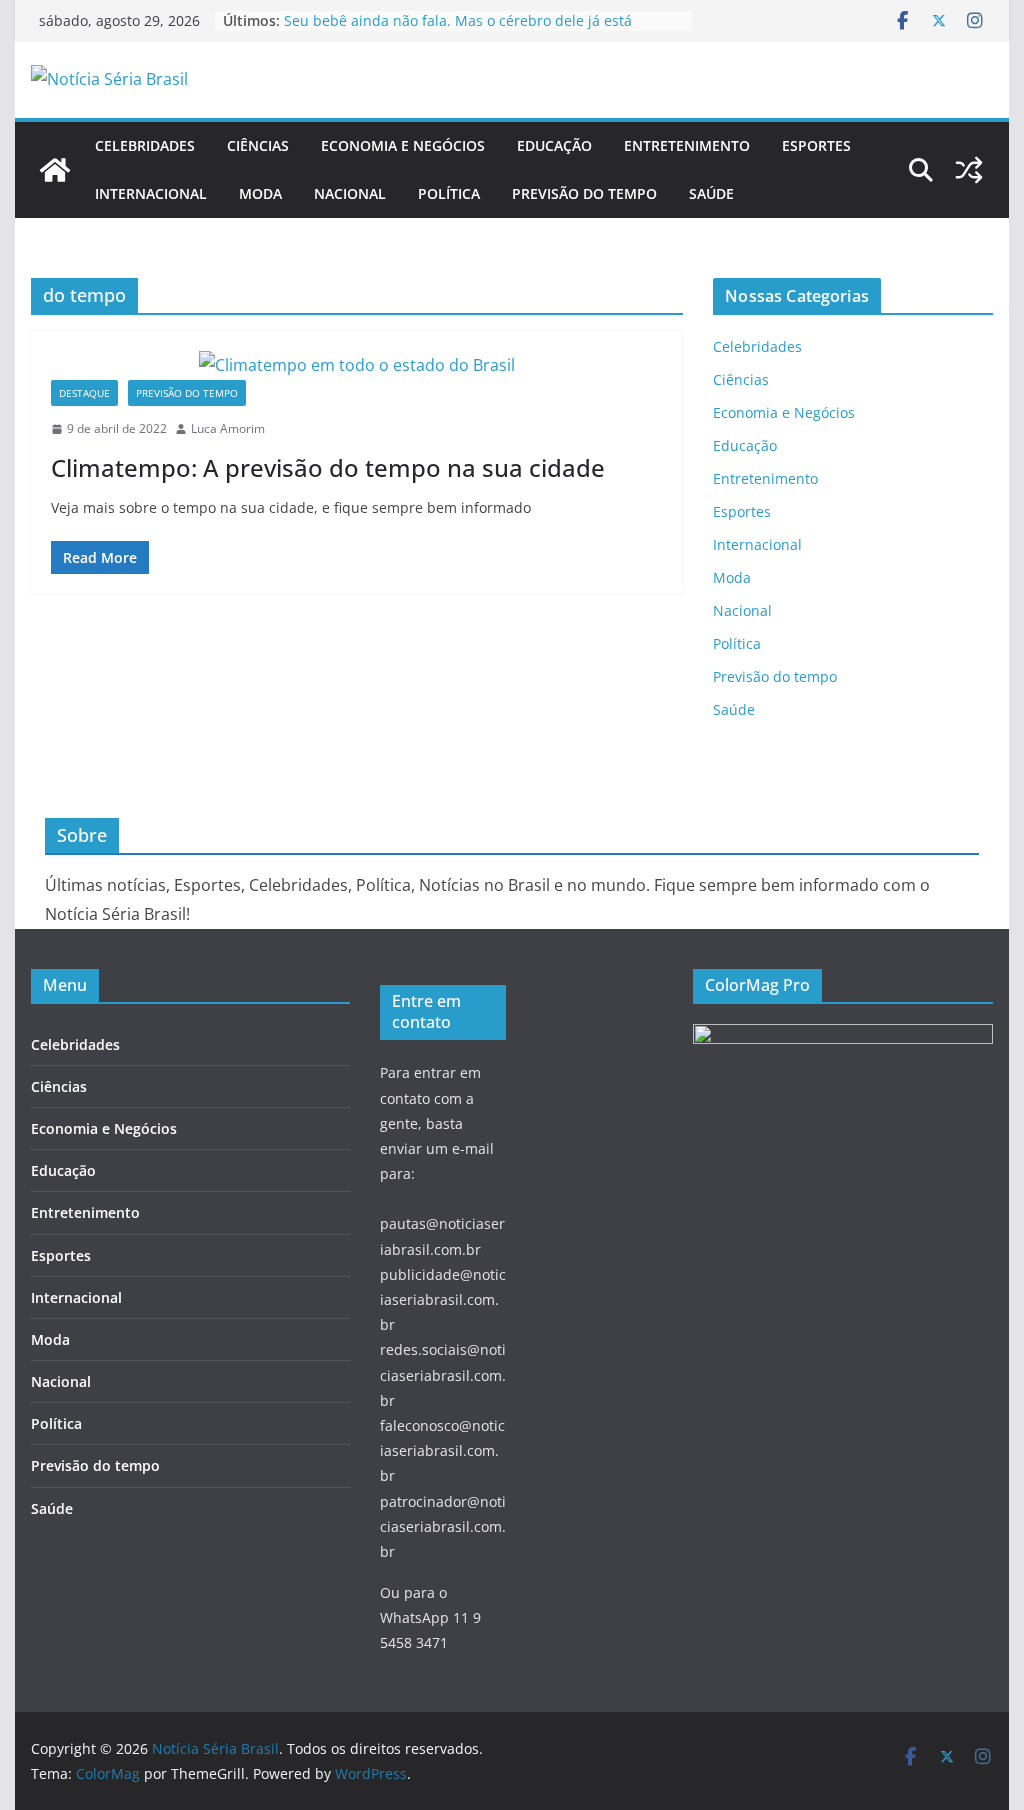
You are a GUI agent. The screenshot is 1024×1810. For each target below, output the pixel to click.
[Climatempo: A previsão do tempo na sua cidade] (357, 365)
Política (449, 193)
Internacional (151, 193)
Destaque (84, 393)
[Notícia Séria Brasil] (55, 170)
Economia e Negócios (403, 145)
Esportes (816, 145)
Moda (260, 193)
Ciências (258, 145)
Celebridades (145, 145)
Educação (554, 145)
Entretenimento (687, 145)
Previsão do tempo (584, 193)
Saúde (711, 193)
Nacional (350, 193)
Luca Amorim (228, 428)
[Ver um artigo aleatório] (969, 170)
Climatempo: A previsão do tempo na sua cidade (328, 467)
